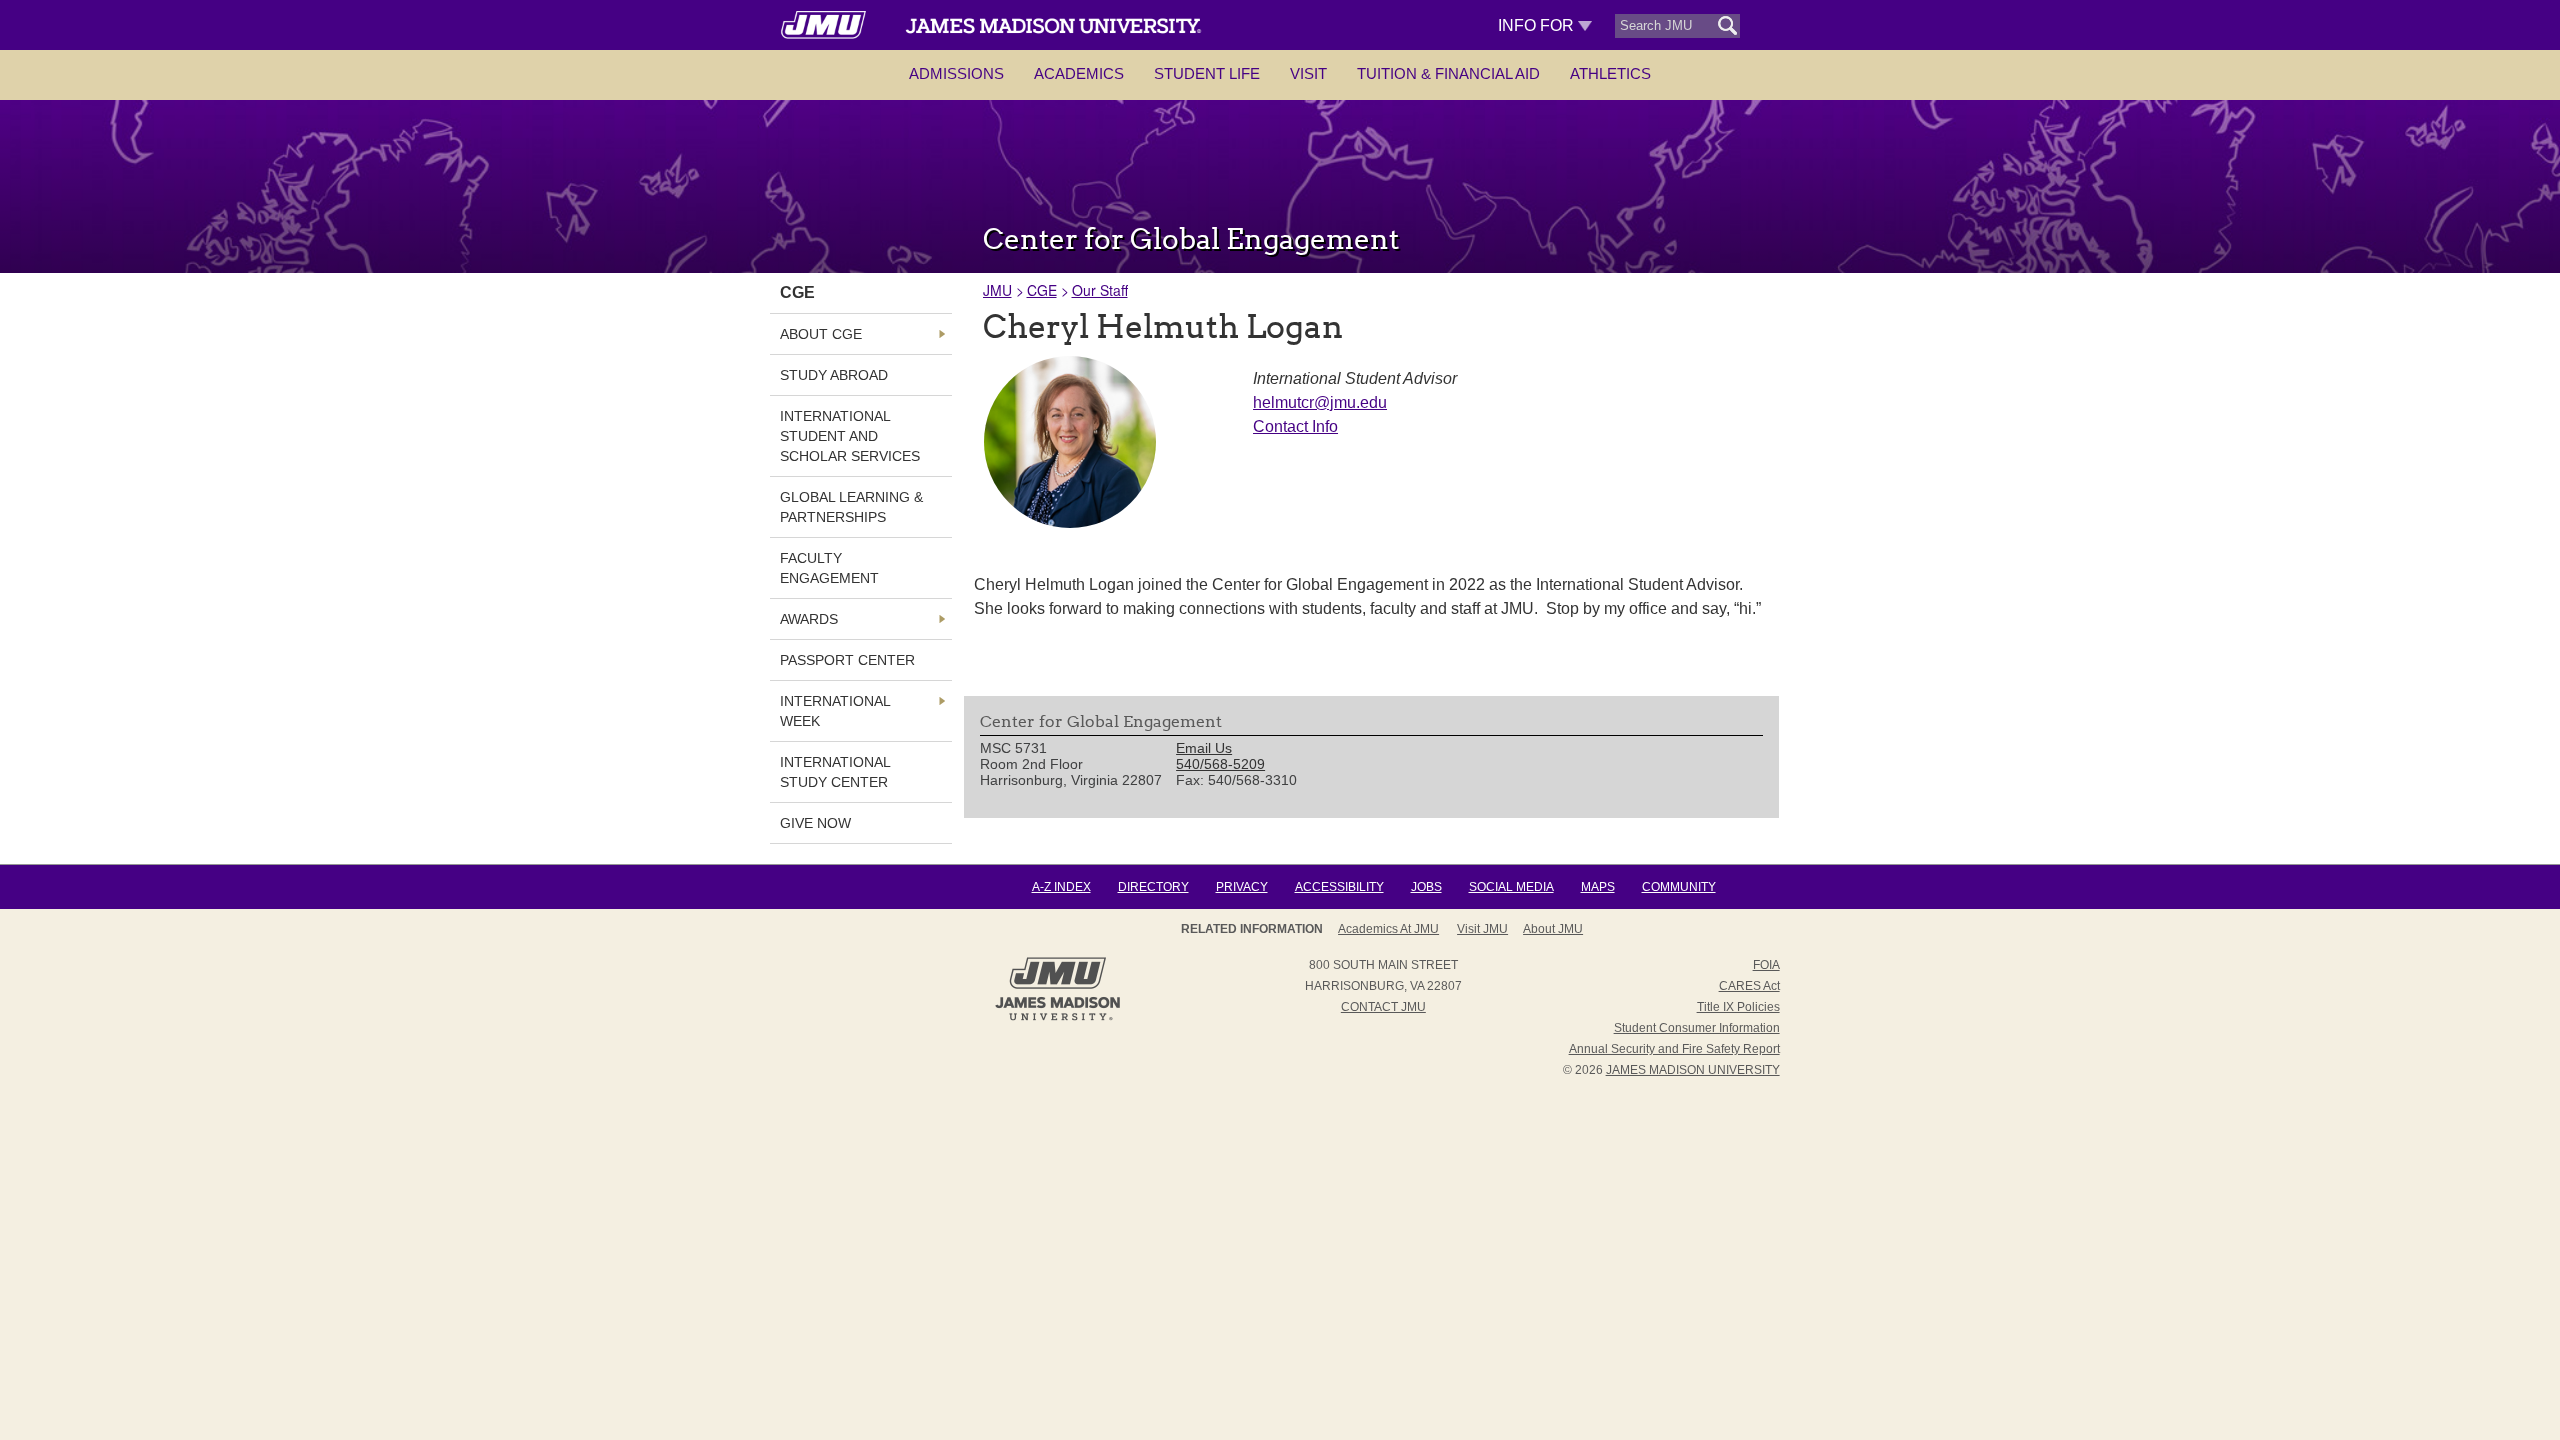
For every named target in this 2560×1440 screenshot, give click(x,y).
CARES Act (1749, 986)
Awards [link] (809, 619)
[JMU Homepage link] (1057, 1018)
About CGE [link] (821, 334)
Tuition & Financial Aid (1448, 73)
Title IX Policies (1738, 1007)
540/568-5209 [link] (1220, 764)
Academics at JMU (1388, 929)
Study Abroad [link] (834, 375)
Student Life (1207, 73)
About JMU (1553, 929)
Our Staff (1100, 290)
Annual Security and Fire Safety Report (1674, 1049)
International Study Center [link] (835, 772)
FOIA (1766, 965)
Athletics (1610, 73)
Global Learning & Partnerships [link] (851, 507)
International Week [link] (835, 711)
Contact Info (1295, 426)
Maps (1598, 887)
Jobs (1426, 887)
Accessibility (1339, 887)
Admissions (956, 73)
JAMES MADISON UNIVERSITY (1693, 1070)
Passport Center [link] (847, 660)
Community (1679, 887)
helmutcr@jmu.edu (1320, 402)
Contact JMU (1383, 1007)
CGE (1042, 290)
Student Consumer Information (1697, 1028)
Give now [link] (815, 823)
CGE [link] (797, 292)
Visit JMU (1482, 929)
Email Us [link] (1204, 748)
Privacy (1242, 887)
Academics (1079, 73)
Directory (1153, 887)
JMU (997, 290)
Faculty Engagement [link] (829, 568)
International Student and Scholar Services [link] (850, 436)
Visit (1308, 73)
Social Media (1511, 887)
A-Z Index (1061, 887)
